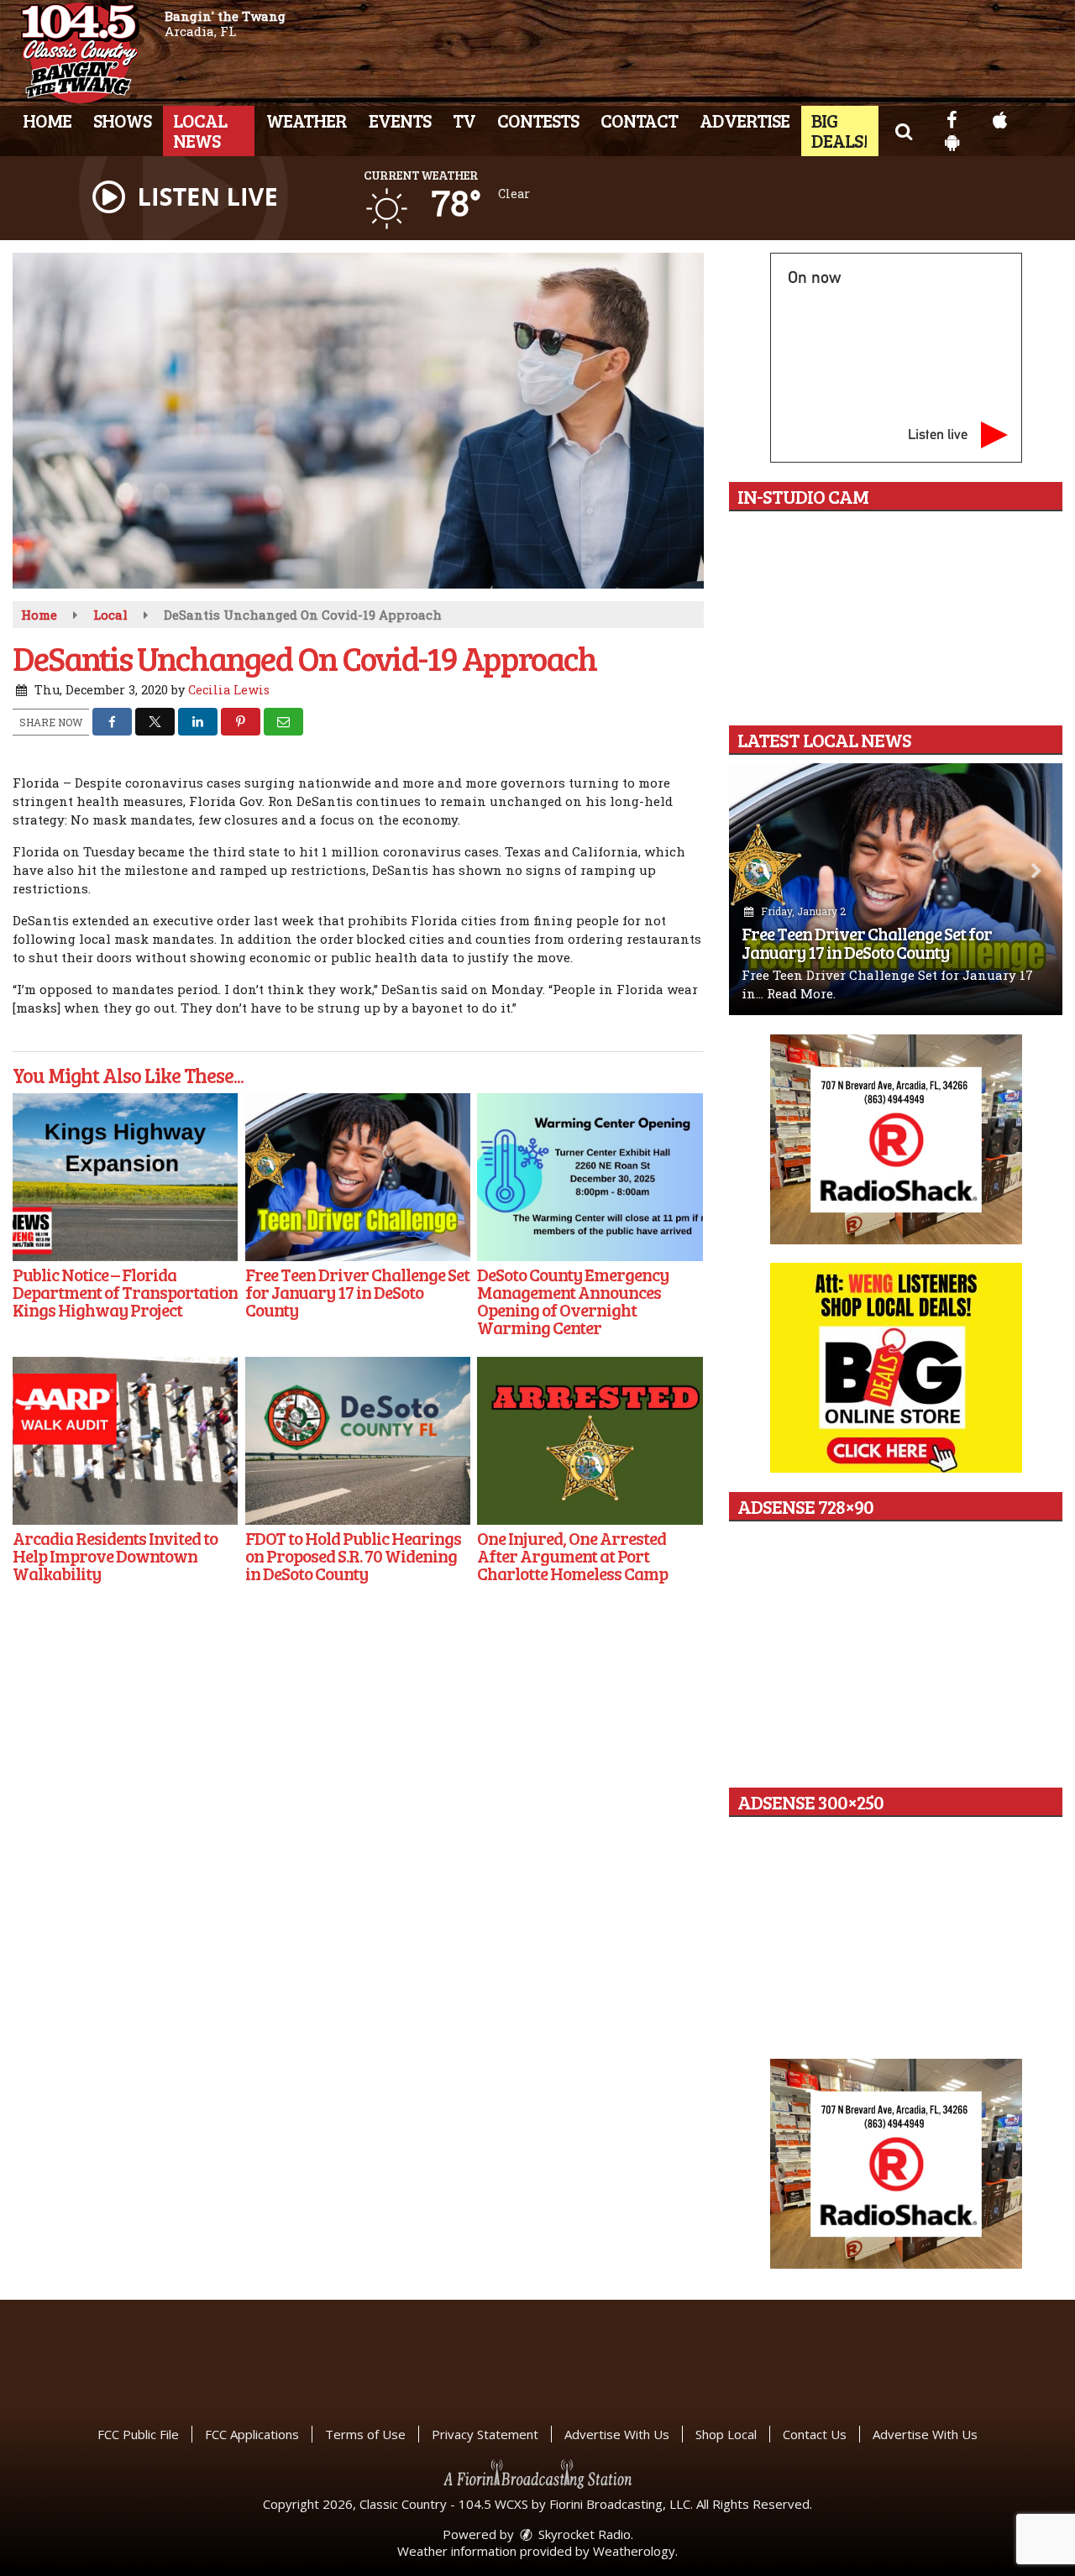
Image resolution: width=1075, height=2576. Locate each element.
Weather (307, 120)
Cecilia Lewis (229, 690)
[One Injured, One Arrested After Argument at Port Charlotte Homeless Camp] (590, 1441)
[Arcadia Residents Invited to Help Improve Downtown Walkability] (125, 1441)
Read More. (801, 993)
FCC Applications (252, 2434)
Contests (538, 120)
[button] (903, 130)
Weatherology (634, 2551)
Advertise (745, 120)
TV (464, 120)
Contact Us (815, 2434)
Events (400, 120)
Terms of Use (365, 2434)
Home (47, 120)
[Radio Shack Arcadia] (896, 2164)
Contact (639, 120)
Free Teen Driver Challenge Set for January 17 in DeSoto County (867, 942)
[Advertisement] (896, 1139)
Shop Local (726, 2434)
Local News (200, 130)
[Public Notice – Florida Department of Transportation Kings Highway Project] (125, 1177)
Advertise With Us (617, 2434)
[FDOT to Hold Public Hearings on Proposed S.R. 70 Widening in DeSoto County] (358, 1441)
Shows (122, 120)
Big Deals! (839, 130)
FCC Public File (138, 2434)
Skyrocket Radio (583, 2534)
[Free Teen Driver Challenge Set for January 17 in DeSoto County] (358, 1177)
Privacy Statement (485, 2434)
